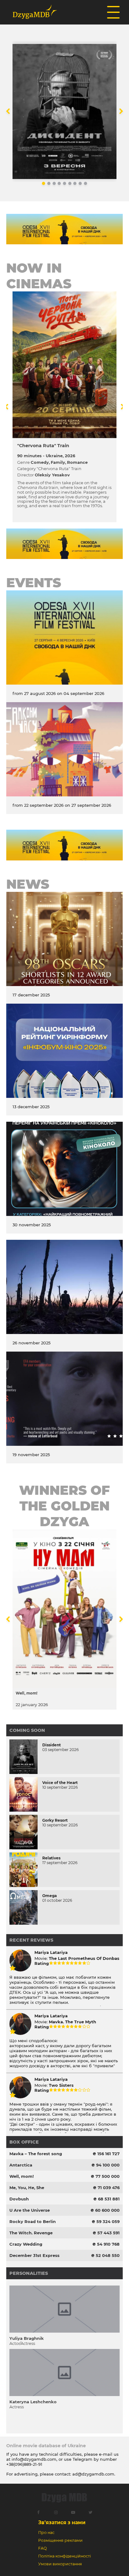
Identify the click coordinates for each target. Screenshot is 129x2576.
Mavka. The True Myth (72, 2022)
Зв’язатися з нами (62, 2522)
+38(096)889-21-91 (24, 2464)
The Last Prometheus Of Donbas (84, 1958)
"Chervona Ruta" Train (43, 446)
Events (34, 583)
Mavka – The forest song (36, 2154)
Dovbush (19, 2199)
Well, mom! (22, 2176)
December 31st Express (34, 2255)
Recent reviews (31, 1940)
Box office (24, 2142)
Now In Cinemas (39, 276)
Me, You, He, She (27, 2188)
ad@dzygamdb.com (93, 2474)
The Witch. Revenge (31, 2233)
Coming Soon (27, 1730)
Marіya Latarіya (51, 1952)
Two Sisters (61, 2085)
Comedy (40, 462)
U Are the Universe (30, 2210)
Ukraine (54, 456)
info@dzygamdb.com (33, 2459)
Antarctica (21, 2165)
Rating (42, 1963)
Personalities (29, 2273)
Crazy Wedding (26, 2244)
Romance (77, 462)
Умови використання (60, 2564)
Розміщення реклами (60, 2540)
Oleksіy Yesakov (52, 475)
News (28, 884)
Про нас (46, 2533)
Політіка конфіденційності (64, 2556)
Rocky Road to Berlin (33, 2221)
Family (58, 462)
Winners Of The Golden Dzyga (64, 1506)
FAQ (42, 2548)
